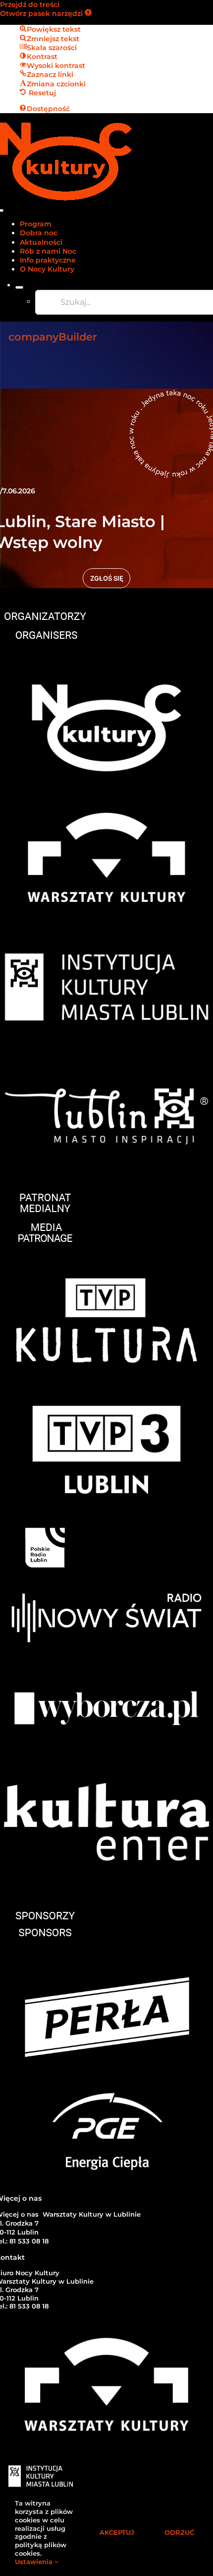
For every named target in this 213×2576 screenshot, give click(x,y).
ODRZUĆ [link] (179, 2532)
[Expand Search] (19, 287)
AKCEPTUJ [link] (117, 2532)
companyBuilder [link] (53, 337)
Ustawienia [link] (35, 2562)
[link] (46, 13)
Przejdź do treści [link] (30, 4)
